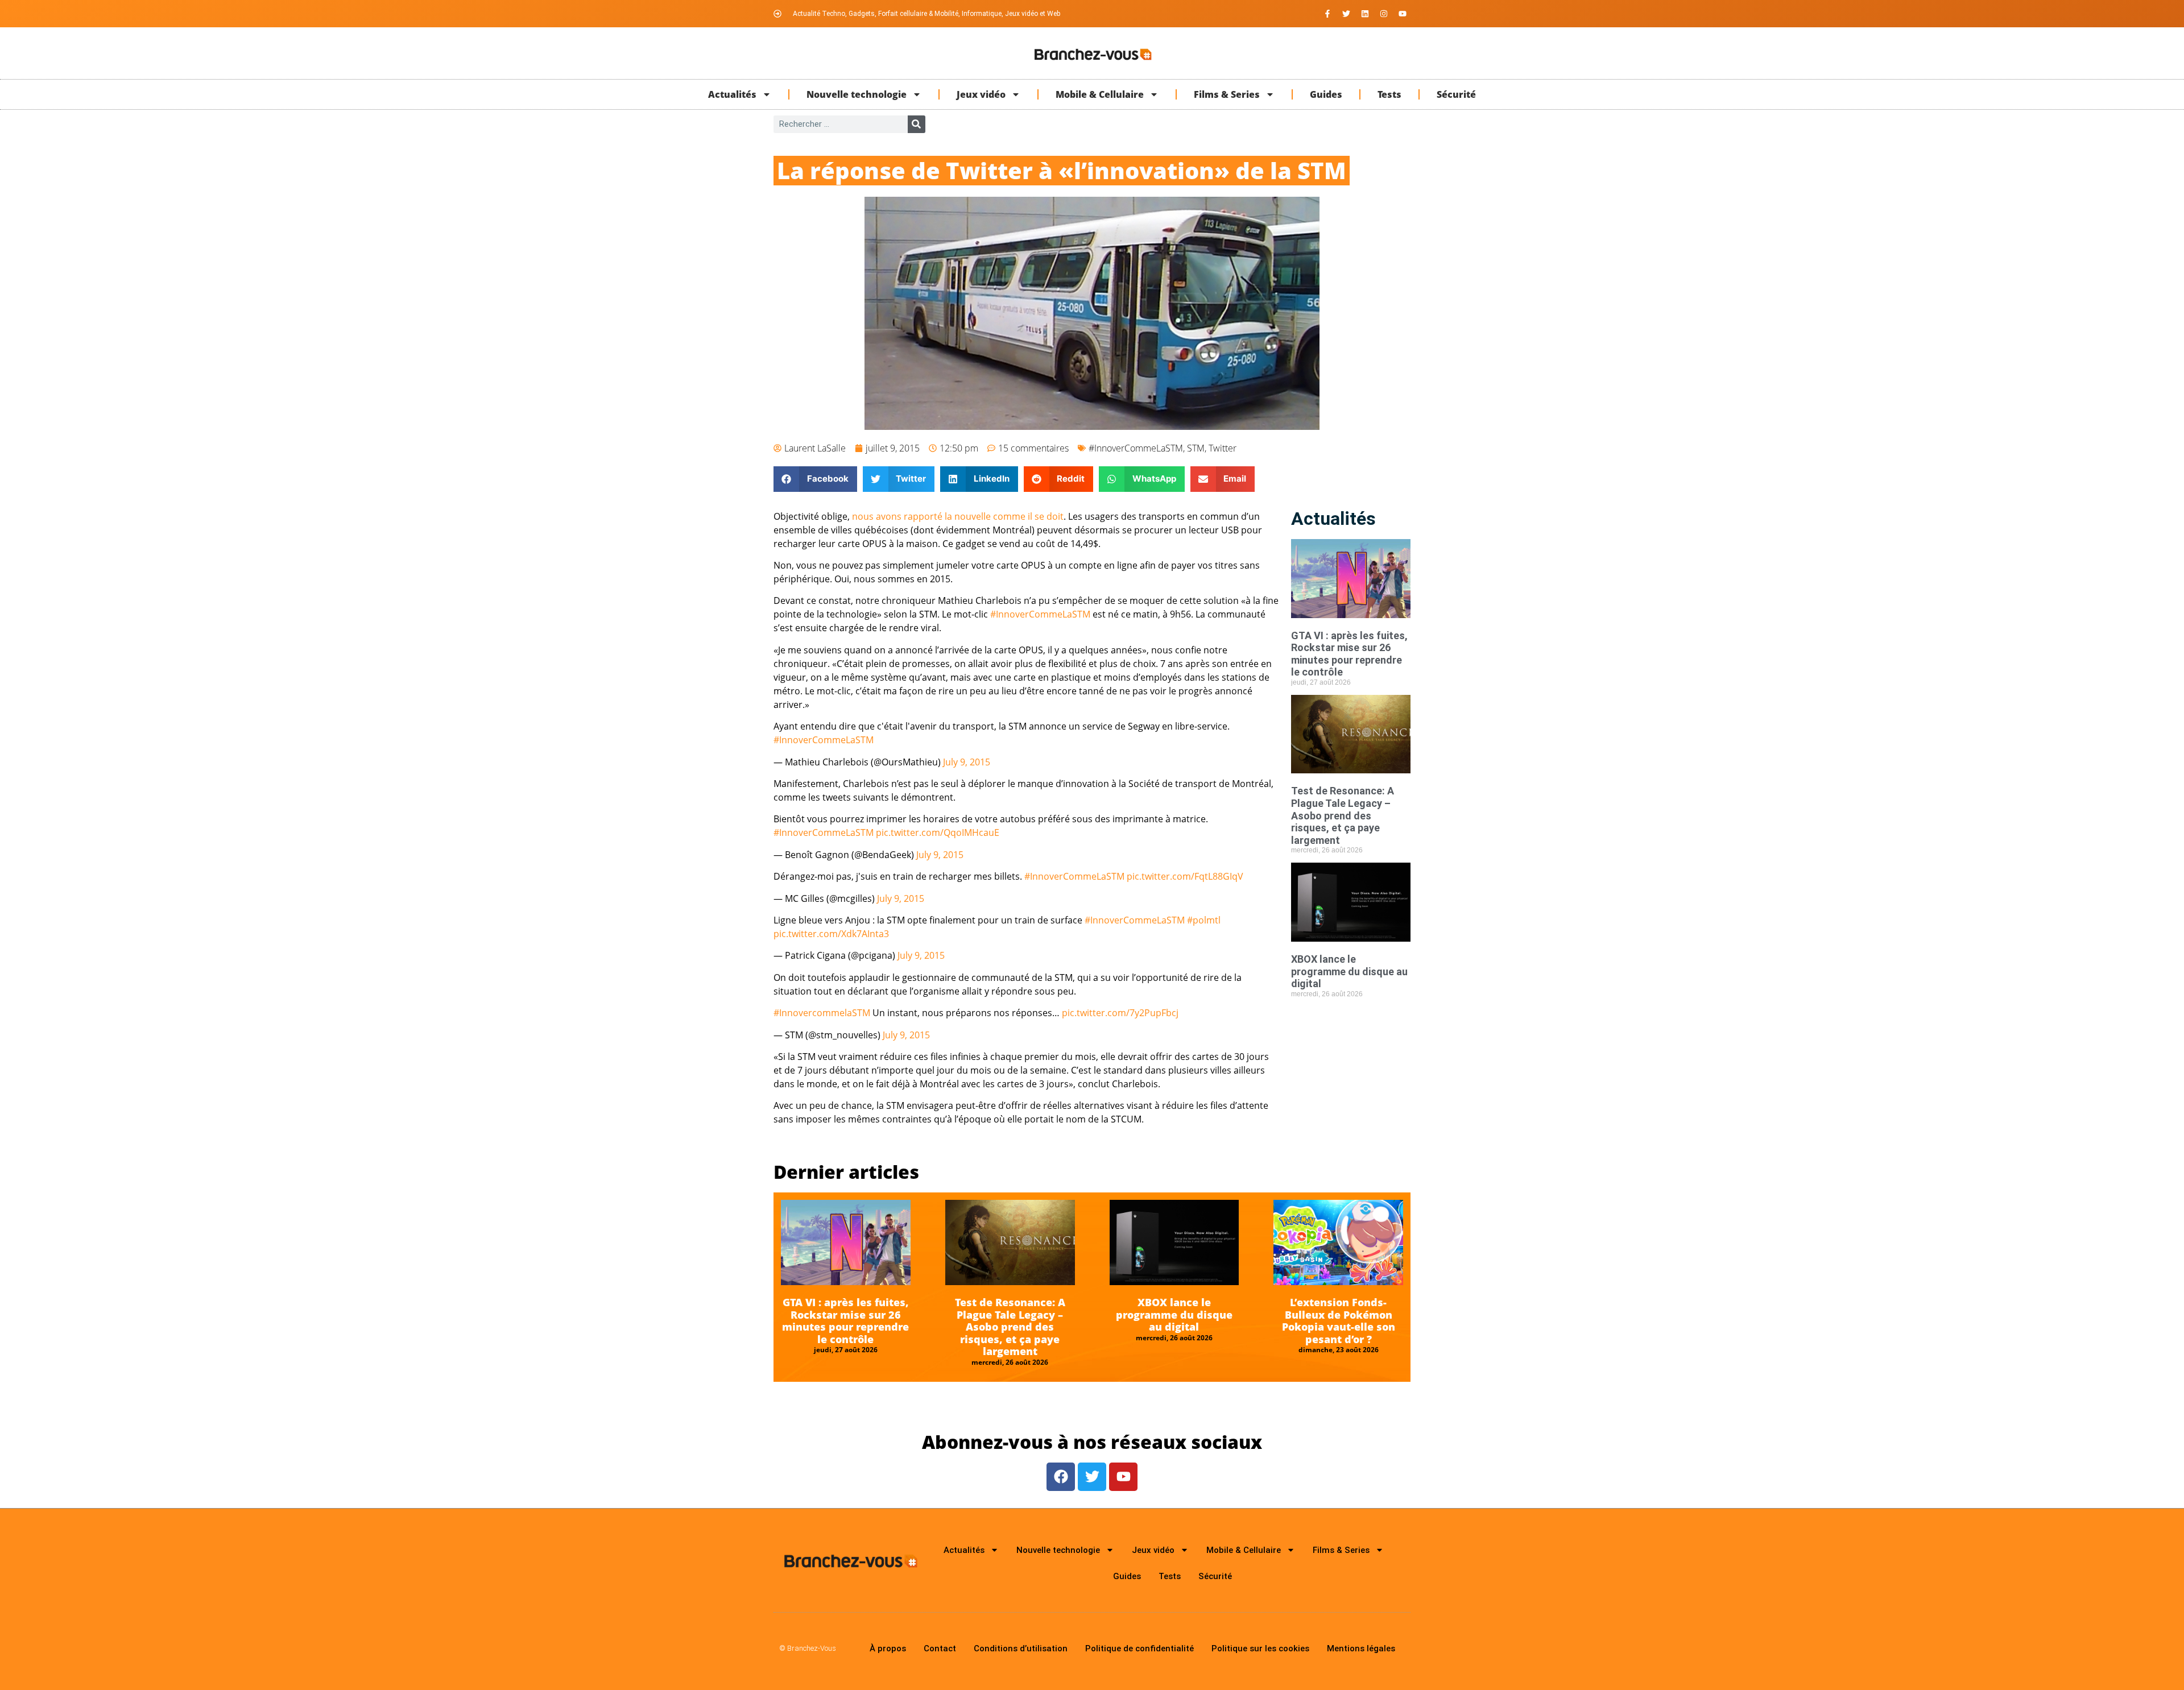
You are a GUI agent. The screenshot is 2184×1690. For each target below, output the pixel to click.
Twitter (1223, 448)
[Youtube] (1403, 14)
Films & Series (1227, 94)
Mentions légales (1361, 1648)
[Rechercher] (917, 124)
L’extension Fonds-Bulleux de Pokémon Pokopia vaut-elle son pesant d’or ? (1339, 1321)
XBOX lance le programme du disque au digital (1349, 971)
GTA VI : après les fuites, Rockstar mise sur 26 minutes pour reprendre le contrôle (1349, 654)
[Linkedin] (1365, 14)
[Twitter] (1346, 14)
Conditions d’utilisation (1021, 1648)
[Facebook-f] (1327, 14)
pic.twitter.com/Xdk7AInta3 (831, 934)
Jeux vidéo (981, 94)
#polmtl (1204, 920)
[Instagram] (1384, 14)
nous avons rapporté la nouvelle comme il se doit (958, 516)
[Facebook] (1061, 1477)
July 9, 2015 (967, 762)
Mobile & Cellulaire (1100, 94)
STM (1196, 448)
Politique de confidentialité (1139, 1648)
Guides (1326, 94)
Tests (1389, 94)
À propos (888, 1648)
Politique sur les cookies (1260, 1648)
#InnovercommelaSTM (822, 1013)
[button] (815, 479)
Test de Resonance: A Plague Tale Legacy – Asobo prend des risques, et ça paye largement (1343, 815)
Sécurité (1456, 94)
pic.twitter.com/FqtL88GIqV (1185, 876)
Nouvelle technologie (857, 94)
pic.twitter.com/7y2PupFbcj (1120, 1013)
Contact (940, 1648)
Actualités (732, 94)
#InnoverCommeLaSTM (1136, 448)
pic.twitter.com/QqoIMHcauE (938, 832)
